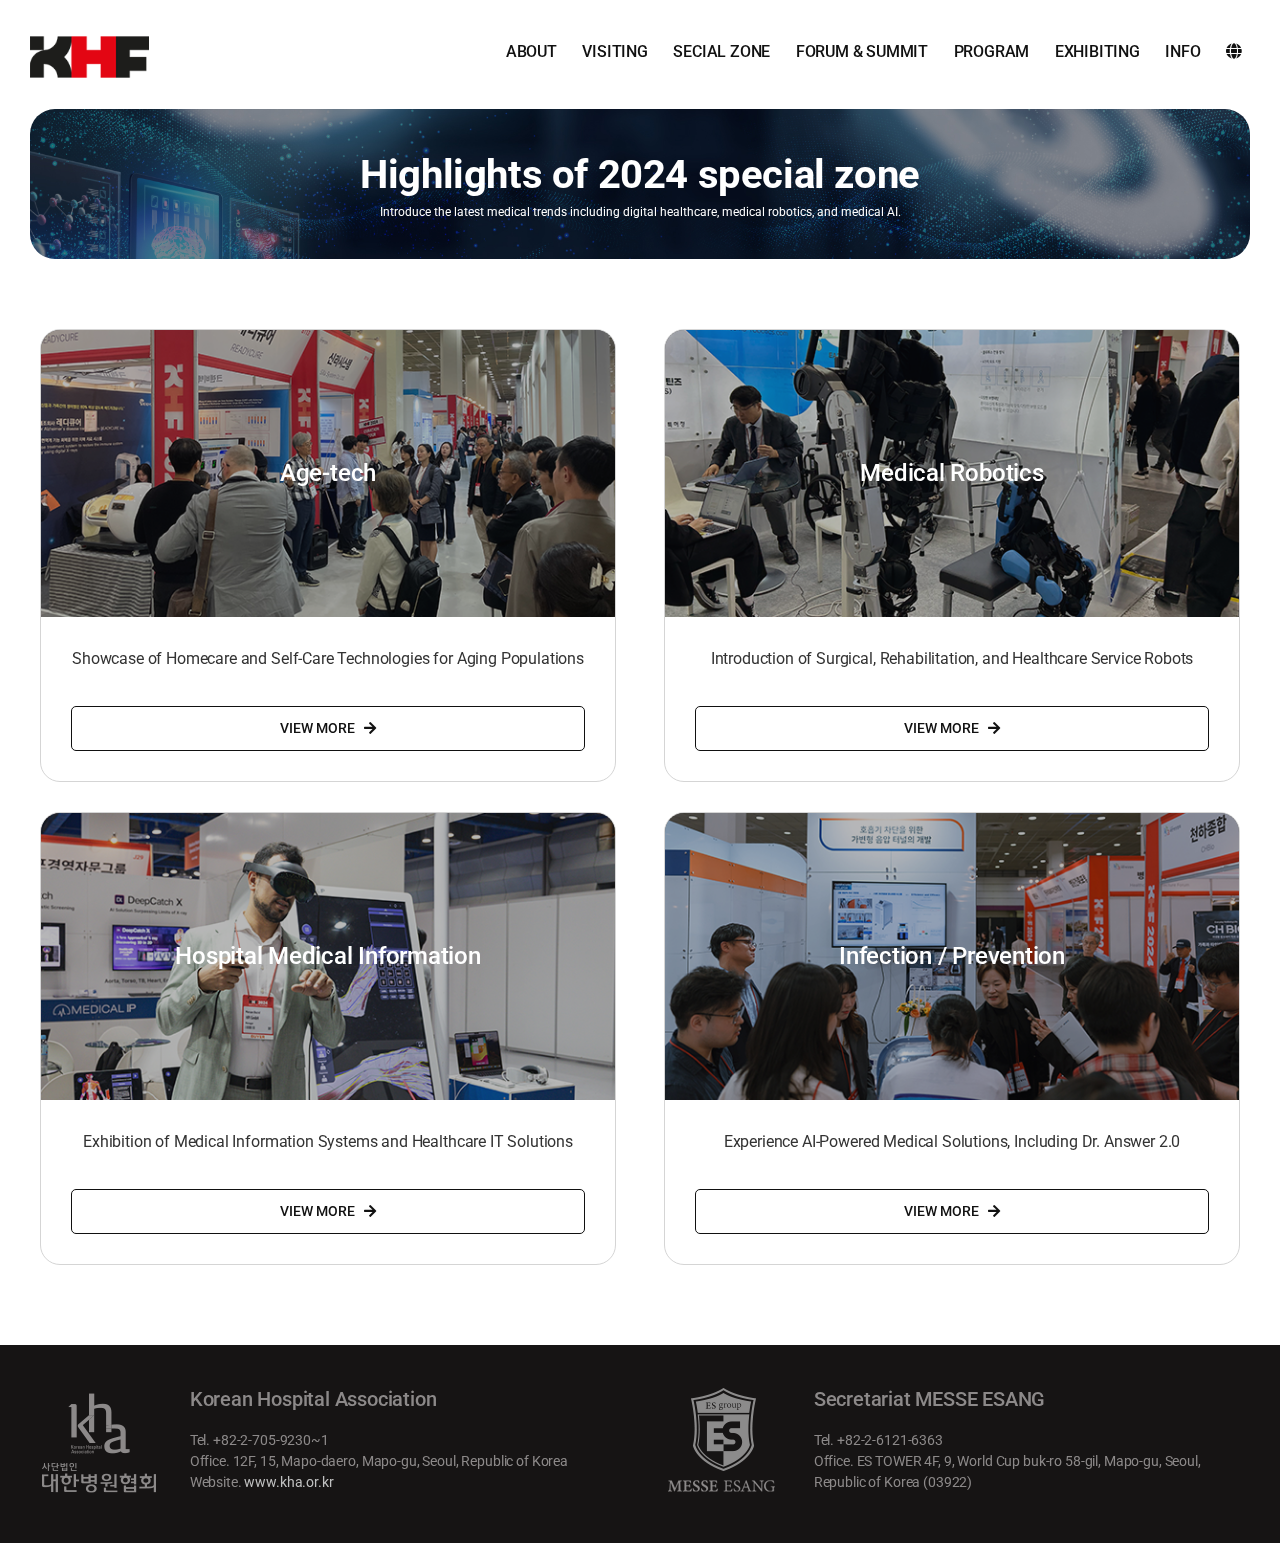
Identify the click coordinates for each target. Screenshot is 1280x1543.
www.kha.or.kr (288, 1482)
